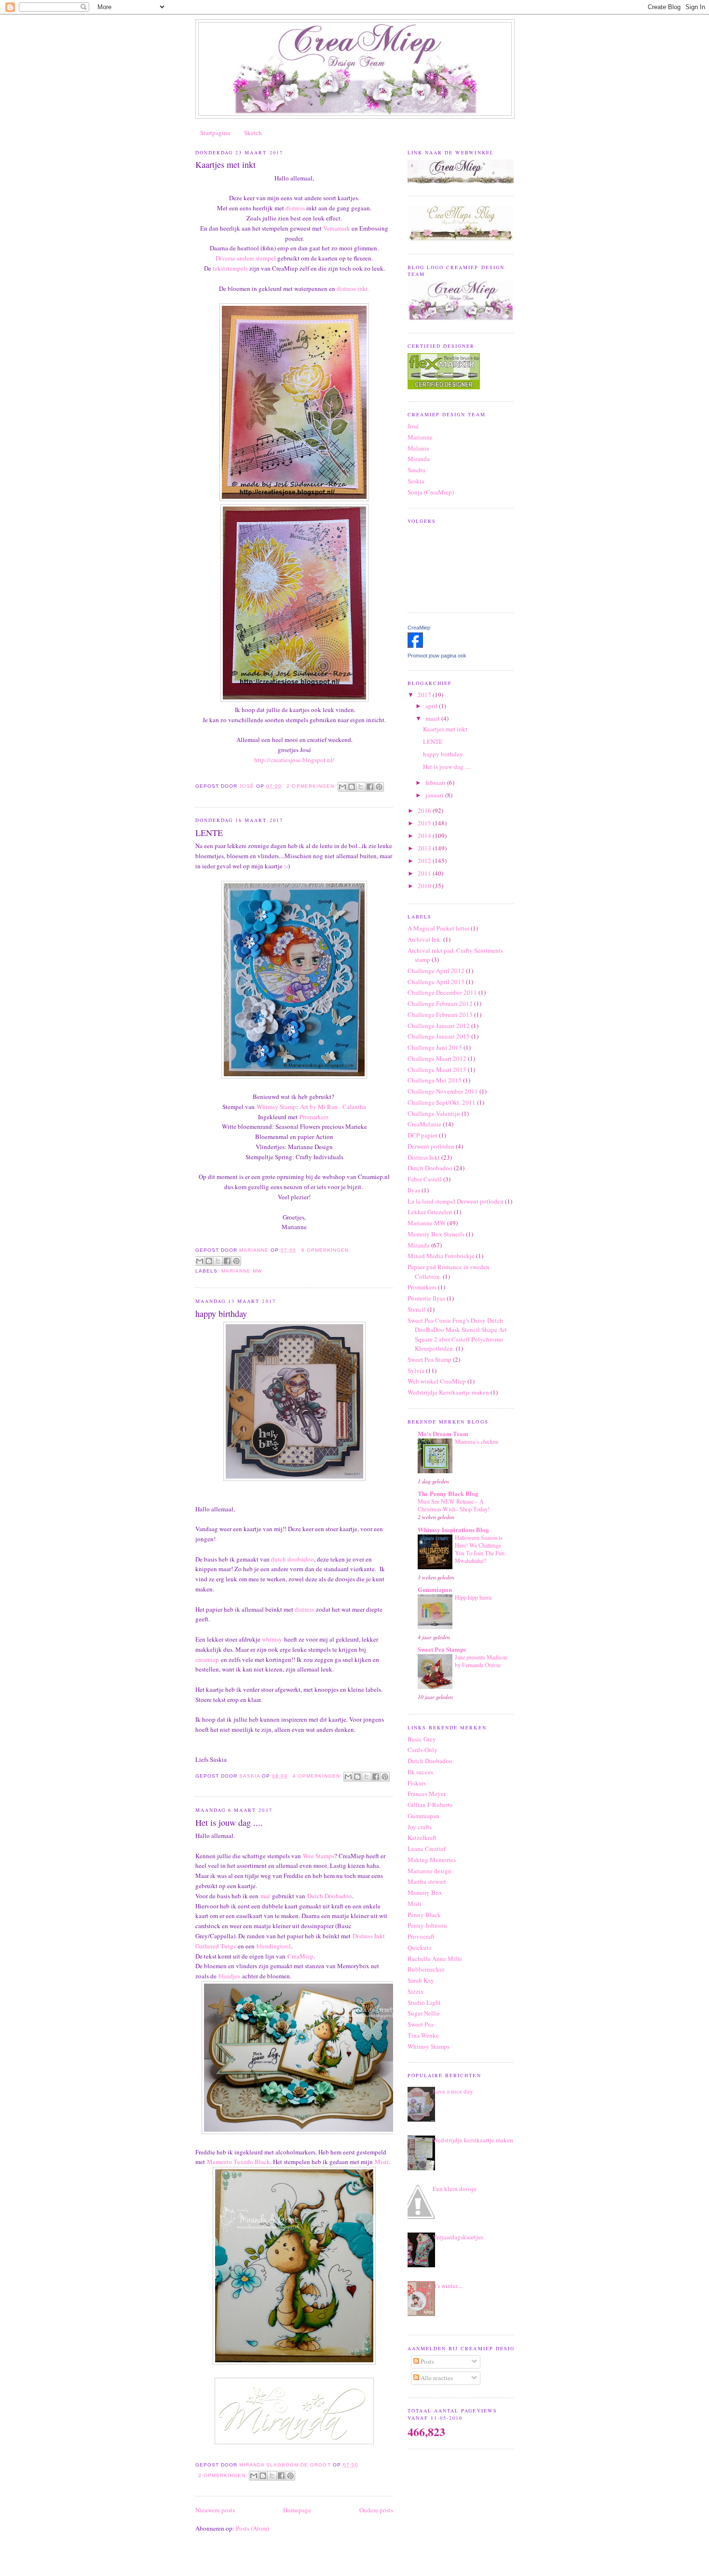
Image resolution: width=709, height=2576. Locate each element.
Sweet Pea (421, 2024)
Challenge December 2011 (442, 992)
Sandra (416, 470)
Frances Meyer (427, 1794)
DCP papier (423, 1135)
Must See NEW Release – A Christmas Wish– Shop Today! (454, 1505)
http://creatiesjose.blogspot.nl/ (294, 760)
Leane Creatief (427, 1849)
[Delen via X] (361, 787)
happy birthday (221, 1314)
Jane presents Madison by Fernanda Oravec (481, 1661)
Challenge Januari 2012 (439, 1026)
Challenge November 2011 (443, 1091)
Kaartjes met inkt (225, 164)
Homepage (297, 2510)
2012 (425, 861)
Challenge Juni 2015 (435, 1047)
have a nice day (453, 2091)
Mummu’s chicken (477, 1441)
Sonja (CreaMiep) (431, 492)
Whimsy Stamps (429, 2046)
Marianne (420, 437)
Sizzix (416, 1991)
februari (436, 782)
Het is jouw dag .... (229, 1822)
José (413, 426)
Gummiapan (435, 1589)
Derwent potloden (431, 1146)
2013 (425, 848)
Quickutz (420, 1947)
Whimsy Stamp (276, 1107)
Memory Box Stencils (436, 1234)
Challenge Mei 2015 (435, 1080)
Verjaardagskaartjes (458, 2237)
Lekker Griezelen (430, 1212)
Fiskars (417, 1783)
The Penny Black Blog (448, 1493)
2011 (425, 873)
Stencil (417, 1309)
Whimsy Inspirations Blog (453, 1529)
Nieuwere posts (215, 2510)
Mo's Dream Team (443, 1433)
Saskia (416, 481)
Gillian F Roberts (430, 1805)
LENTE (209, 833)
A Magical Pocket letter (438, 928)
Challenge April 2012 (436, 971)
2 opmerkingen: (312, 786)
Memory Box (425, 1892)
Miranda (419, 459)
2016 (425, 810)
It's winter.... (448, 2286)
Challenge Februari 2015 (440, 1014)
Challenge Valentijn (434, 1113)
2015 (425, 823)
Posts (427, 2361)
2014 (425, 836)
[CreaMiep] (415, 645)
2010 (425, 886)
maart (433, 718)
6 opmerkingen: (326, 1250)
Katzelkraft (422, 1837)
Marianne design (429, 1871)
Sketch (253, 133)
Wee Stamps (319, 1856)
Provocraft (421, 1936)
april (432, 706)
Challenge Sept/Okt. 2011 (442, 1102)
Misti (382, 2162)
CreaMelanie (424, 1124)
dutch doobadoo (293, 1559)
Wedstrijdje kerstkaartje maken (473, 2140)
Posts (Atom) (252, 2528)
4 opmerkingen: (318, 1776)
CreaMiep (300, 1956)
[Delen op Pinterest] (379, 787)
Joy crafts (420, 1827)
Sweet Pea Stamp (429, 1359)
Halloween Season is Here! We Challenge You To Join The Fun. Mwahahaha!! (480, 1549)
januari (435, 795)
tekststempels (231, 268)
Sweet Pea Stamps (442, 1649)
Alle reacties (436, 2378)
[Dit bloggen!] (352, 787)
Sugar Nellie (424, 2013)
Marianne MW (242, 1271)
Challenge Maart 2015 (437, 1069)
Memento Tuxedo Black (239, 2162)
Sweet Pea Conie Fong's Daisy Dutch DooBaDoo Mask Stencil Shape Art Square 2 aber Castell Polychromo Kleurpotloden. (457, 1335)
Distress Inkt (424, 1157)
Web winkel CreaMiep (437, 1381)
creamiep (207, 1659)
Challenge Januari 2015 (439, 1036)
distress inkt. (353, 288)
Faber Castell (425, 1179)
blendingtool (274, 1946)
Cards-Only (423, 1750)
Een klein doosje (455, 2189)
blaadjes (229, 1976)
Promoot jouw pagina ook (437, 656)
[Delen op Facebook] (370, 787)
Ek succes (420, 1772)
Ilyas (414, 1190)
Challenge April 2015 (436, 982)
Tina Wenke (423, 2035)
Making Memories (432, 1860)
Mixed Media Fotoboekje (441, 1256)
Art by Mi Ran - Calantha (333, 1107)
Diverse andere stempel (246, 258)
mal (265, 1896)
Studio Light (424, 2002)
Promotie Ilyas (426, 1298)
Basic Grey (422, 1739)
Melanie (418, 448)
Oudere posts (376, 2510)
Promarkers (315, 1117)
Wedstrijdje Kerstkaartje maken (448, 1392)
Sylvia (416, 1370)
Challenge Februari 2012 (440, 1003)
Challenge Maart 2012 (437, 1058)
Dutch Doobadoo (330, 1896)
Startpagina (215, 133)
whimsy (272, 1639)
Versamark (337, 228)
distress (296, 208)
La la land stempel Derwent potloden (456, 1201)
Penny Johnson (427, 1925)
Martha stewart (427, 1881)
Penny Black (424, 1915)
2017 (425, 695)
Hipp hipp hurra (473, 1597)
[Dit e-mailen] (342, 787)
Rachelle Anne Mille (435, 1959)
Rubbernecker (426, 1969)
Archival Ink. (425, 939)
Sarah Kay (421, 1980)
